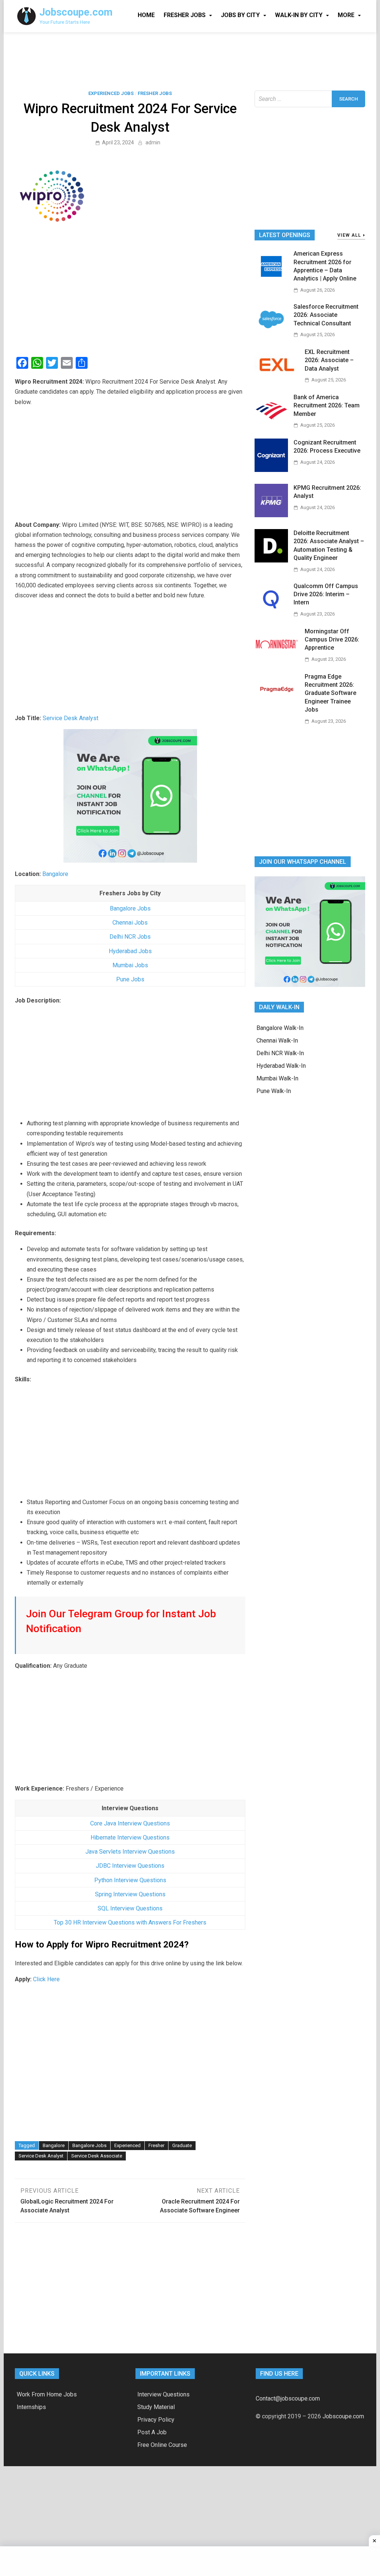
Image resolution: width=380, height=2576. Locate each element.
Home (146, 15)
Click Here (46, 1979)
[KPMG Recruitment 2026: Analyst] (271, 515)
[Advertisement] (190, 60)
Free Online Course (162, 2445)
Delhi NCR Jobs (130, 937)
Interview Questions (163, 2394)
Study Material (156, 2407)
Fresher (156, 2145)
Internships (31, 2407)
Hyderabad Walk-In (281, 1066)
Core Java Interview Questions (130, 1823)
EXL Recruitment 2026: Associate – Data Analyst (329, 360)
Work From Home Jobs (47, 2394)
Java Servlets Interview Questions (130, 1852)
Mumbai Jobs (130, 965)
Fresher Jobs (185, 15)
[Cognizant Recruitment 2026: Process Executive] (271, 470)
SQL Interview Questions (130, 1908)
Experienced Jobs (111, 93)
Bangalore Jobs (130, 908)
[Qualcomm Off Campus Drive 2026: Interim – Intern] (271, 613)
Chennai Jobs (130, 923)
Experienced (127, 2145)
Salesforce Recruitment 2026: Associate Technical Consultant (326, 315)
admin (153, 142)
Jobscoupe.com (76, 12)
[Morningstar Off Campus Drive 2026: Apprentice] (277, 659)
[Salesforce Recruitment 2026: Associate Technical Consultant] (271, 334)
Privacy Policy (156, 2420)
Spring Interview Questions (130, 1894)
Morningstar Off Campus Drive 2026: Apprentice (332, 640)
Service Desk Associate (97, 2156)
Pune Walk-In (274, 1091)
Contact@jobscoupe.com (288, 2398)
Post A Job (152, 2432)
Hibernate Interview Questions (130, 1837)
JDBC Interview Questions (130, 1866)
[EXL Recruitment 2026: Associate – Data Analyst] (277, 379)
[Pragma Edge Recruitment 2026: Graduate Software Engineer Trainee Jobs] (277, 704)
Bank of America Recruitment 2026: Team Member (327, 406)
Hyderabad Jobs (130, 951)
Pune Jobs (130, 979)
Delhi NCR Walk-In (280, 1053)
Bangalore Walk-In (280, 1028)
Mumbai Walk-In (277, 1078)
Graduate (182, 2145)
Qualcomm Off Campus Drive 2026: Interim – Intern (326, 594)
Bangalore (55, 874)
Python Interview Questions (130, 1880)
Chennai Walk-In (277, 1041)
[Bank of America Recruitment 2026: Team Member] (271, 425)
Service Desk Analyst (71, 718)
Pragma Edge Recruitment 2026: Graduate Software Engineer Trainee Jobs (330, 693)
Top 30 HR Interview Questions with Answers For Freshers (130, 1922)
